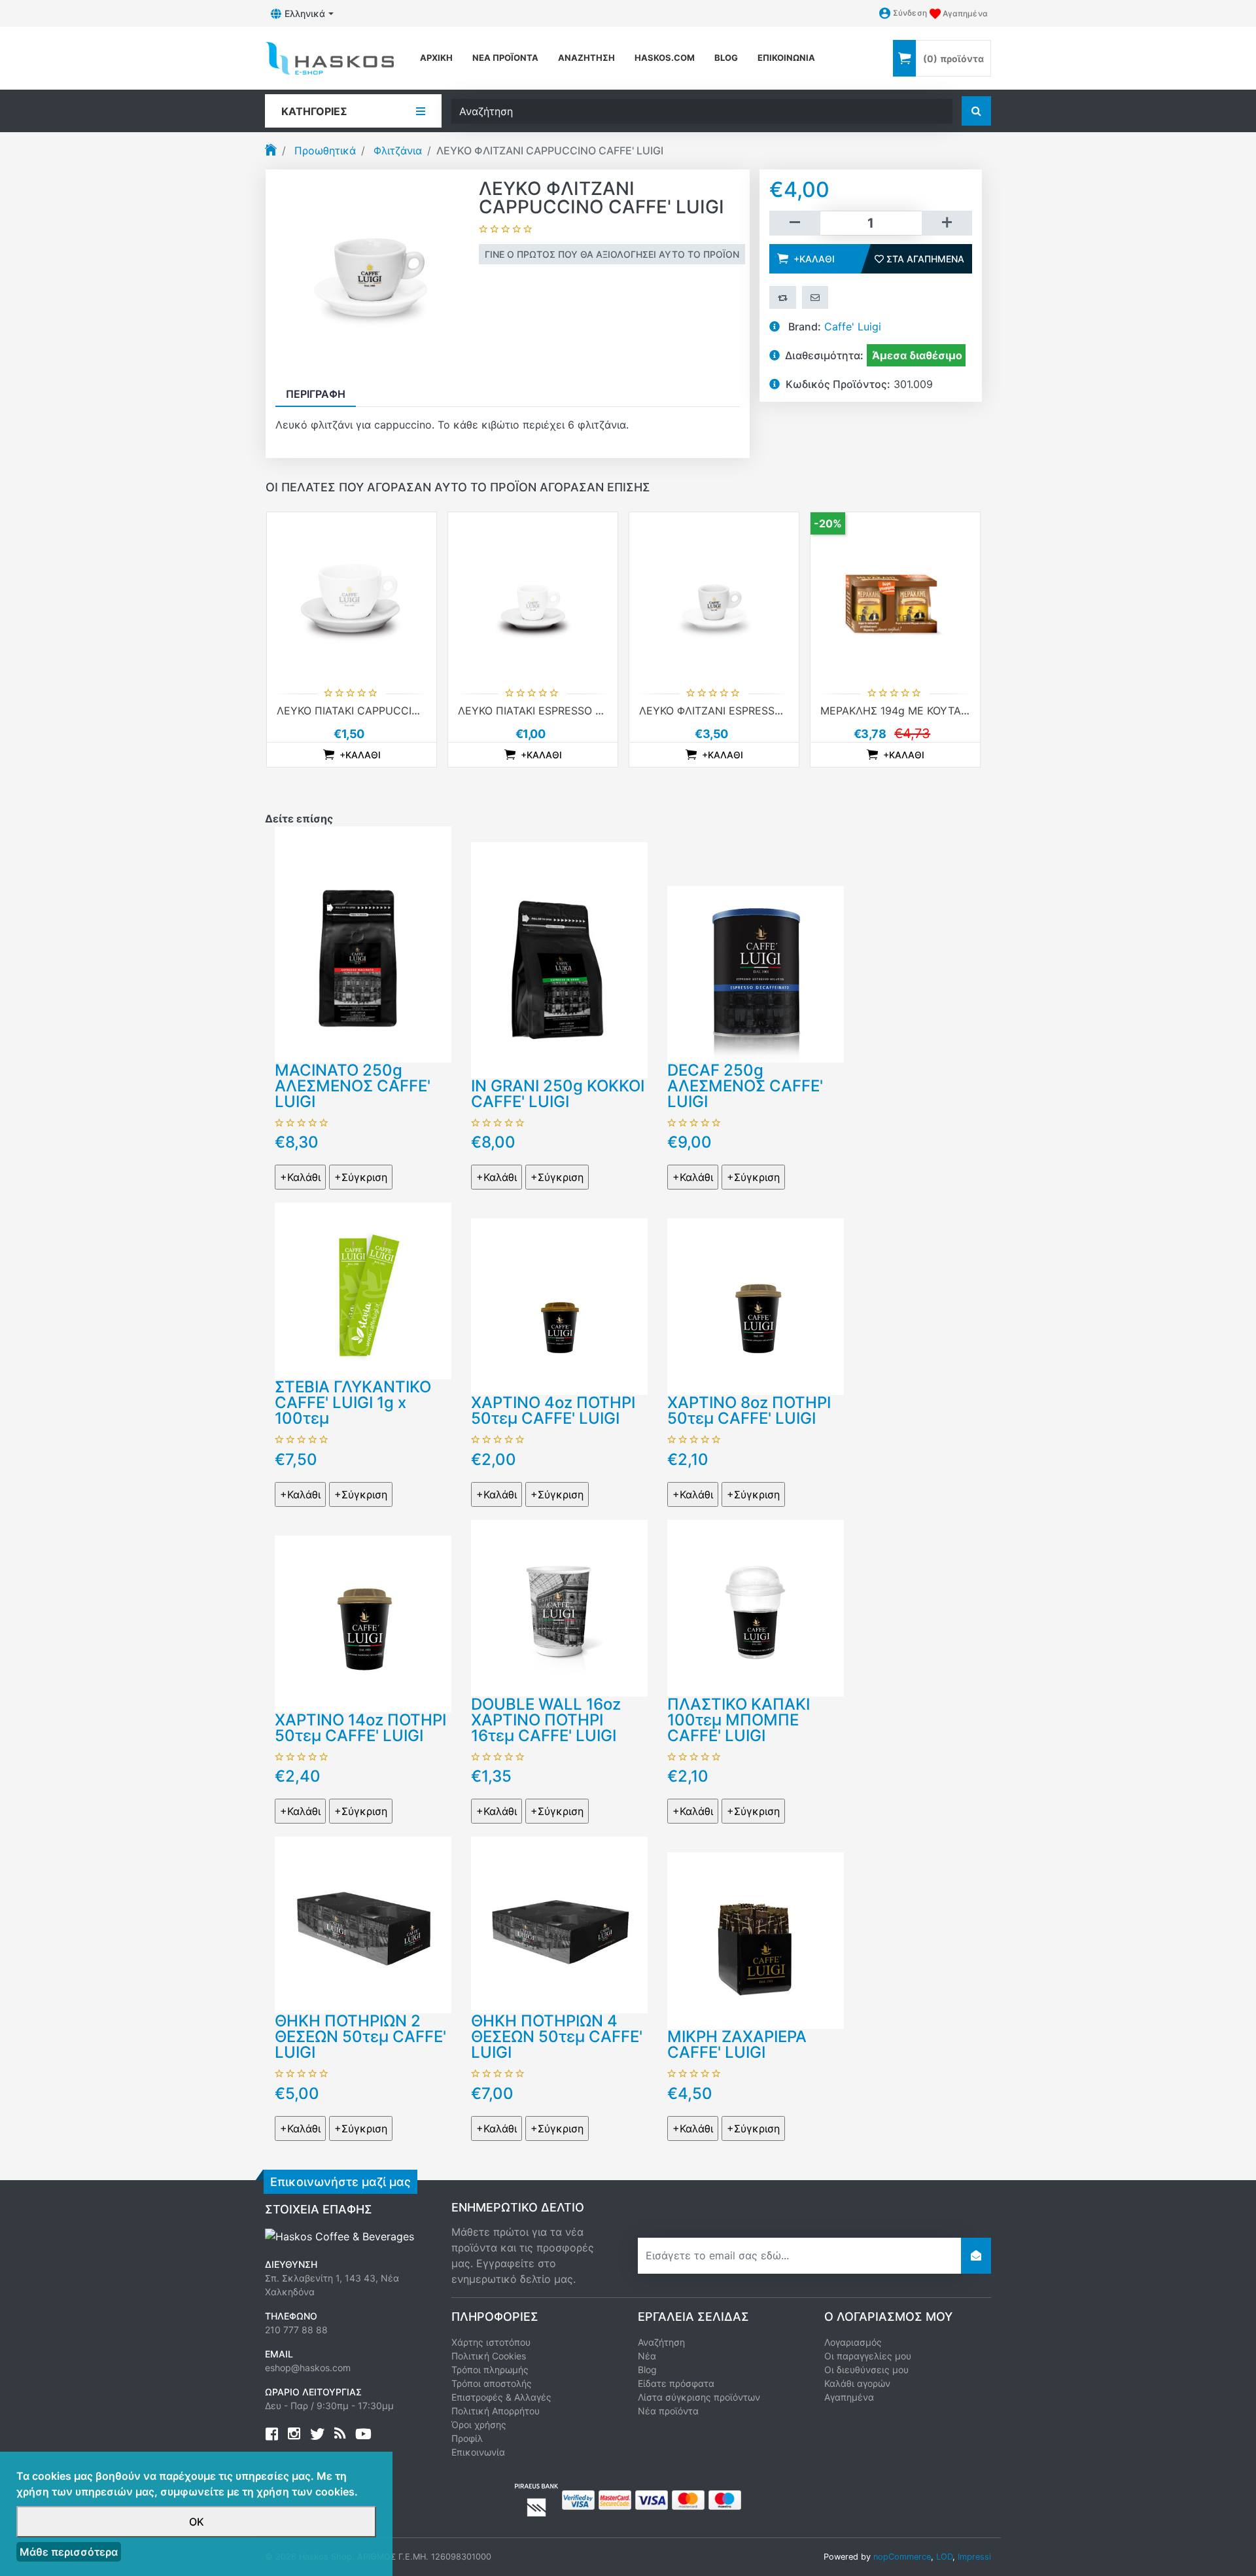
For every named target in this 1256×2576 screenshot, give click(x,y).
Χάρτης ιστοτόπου (491, 2342)
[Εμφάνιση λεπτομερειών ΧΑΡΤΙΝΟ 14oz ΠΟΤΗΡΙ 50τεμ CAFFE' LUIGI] (363, 1623)
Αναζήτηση (586, 58)
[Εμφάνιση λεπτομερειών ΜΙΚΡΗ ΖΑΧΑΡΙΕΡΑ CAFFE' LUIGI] (756, 1939)
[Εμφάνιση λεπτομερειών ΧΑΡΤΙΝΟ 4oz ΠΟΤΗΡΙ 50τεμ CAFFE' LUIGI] (559, 1305)
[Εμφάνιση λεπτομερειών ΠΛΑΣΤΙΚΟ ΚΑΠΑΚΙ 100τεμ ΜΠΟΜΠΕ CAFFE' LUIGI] (756, 1607)
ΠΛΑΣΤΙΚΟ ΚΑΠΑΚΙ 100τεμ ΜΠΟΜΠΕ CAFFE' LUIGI (739, 1720)
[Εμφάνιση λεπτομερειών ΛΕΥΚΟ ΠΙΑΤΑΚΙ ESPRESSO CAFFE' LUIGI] (533, 597)
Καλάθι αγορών (857, 2383)
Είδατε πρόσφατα (676, 2383)
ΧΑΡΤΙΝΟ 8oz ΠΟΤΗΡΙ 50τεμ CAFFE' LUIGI (749, 1410)
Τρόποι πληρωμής (490, 2370)
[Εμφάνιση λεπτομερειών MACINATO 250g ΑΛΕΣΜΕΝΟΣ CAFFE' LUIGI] (363, 944)
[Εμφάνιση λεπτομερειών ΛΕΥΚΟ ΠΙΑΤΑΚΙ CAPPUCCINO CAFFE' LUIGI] (352, 597)
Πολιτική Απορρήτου (496, 2411)
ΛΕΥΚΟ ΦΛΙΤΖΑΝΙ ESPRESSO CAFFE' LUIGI (745, 711)
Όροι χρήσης (479, 2425)
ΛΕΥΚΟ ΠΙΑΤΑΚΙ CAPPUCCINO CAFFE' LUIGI (387, 711)
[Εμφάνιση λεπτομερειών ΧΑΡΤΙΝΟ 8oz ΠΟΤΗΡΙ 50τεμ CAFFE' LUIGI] (756, 1305)
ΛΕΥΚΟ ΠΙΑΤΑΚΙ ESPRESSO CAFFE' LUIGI (560, 711)
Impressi (974, 2557)
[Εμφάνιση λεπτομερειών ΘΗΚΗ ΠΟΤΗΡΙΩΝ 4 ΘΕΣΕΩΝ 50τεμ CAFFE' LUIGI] (559, 1924)
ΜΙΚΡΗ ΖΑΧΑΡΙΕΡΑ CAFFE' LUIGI (737, 2044)
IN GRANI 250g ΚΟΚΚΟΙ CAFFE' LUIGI (558, 1094)
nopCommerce (902, 2557)
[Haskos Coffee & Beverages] (340, 2236)
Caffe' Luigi (853, 326)
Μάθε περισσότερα (69, 2552)
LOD (944, 2557)
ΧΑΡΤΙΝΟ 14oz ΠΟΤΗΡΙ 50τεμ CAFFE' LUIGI (360, 1728)
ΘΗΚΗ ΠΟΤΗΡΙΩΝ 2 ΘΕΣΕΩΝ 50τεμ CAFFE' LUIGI (360, 2037)
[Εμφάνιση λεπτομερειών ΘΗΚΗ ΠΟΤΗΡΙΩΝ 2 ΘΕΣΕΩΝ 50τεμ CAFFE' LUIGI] (363, 1924)
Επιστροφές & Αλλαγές (501, 2397)
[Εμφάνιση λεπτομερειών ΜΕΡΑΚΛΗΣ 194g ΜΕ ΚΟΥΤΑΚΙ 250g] (895, 597)
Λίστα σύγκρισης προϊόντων (699, 2397)
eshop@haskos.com (308, 2368)
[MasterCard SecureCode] (615, 2499)
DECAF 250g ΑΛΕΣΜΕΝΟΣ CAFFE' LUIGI (745, 1086)
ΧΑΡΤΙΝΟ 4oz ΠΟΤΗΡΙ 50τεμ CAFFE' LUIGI (553, 1410)
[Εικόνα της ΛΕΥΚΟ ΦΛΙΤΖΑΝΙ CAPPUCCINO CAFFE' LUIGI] (372, 275)
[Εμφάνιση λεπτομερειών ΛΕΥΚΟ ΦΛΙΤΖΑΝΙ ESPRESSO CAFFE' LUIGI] (714, 597)
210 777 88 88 (296, 2330)
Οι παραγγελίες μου (868, 2356)
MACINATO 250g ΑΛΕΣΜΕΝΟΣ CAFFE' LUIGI (353, 1086)
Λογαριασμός (853, 2342)
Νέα (647, 2356)
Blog (647, 2370)
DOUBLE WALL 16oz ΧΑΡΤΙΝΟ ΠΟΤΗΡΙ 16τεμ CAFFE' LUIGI (546, 1720)
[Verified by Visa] (578, 2499)
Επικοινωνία (786, 58)
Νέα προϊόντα (505, 58)
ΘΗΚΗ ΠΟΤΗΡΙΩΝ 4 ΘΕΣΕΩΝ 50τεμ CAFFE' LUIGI (557, 2037)
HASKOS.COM (665, 58)
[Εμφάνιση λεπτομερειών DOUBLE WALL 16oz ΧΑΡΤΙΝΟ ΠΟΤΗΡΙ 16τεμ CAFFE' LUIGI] (559, 1607)
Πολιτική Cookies (489, 2356)
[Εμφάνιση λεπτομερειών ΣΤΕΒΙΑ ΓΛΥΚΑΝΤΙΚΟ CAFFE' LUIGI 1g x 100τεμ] (363, 1290)
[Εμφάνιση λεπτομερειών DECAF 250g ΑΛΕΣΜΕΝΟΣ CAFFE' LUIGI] (756, 973)
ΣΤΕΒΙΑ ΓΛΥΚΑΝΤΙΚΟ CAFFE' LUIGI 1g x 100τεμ (353, 1403)
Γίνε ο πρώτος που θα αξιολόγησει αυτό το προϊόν (612, 254)
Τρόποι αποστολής (492, 2383)
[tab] (316, 394)
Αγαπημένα (849, 2397)
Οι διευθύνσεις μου (866, 2370)
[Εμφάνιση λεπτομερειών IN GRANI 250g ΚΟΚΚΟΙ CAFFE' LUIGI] (559, 959)
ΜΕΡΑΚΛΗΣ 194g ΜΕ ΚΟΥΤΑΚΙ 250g (910, 711)
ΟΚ (197, 2522)
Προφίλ (467, 2438)
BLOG (726, 58)
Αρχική (436, 58)
